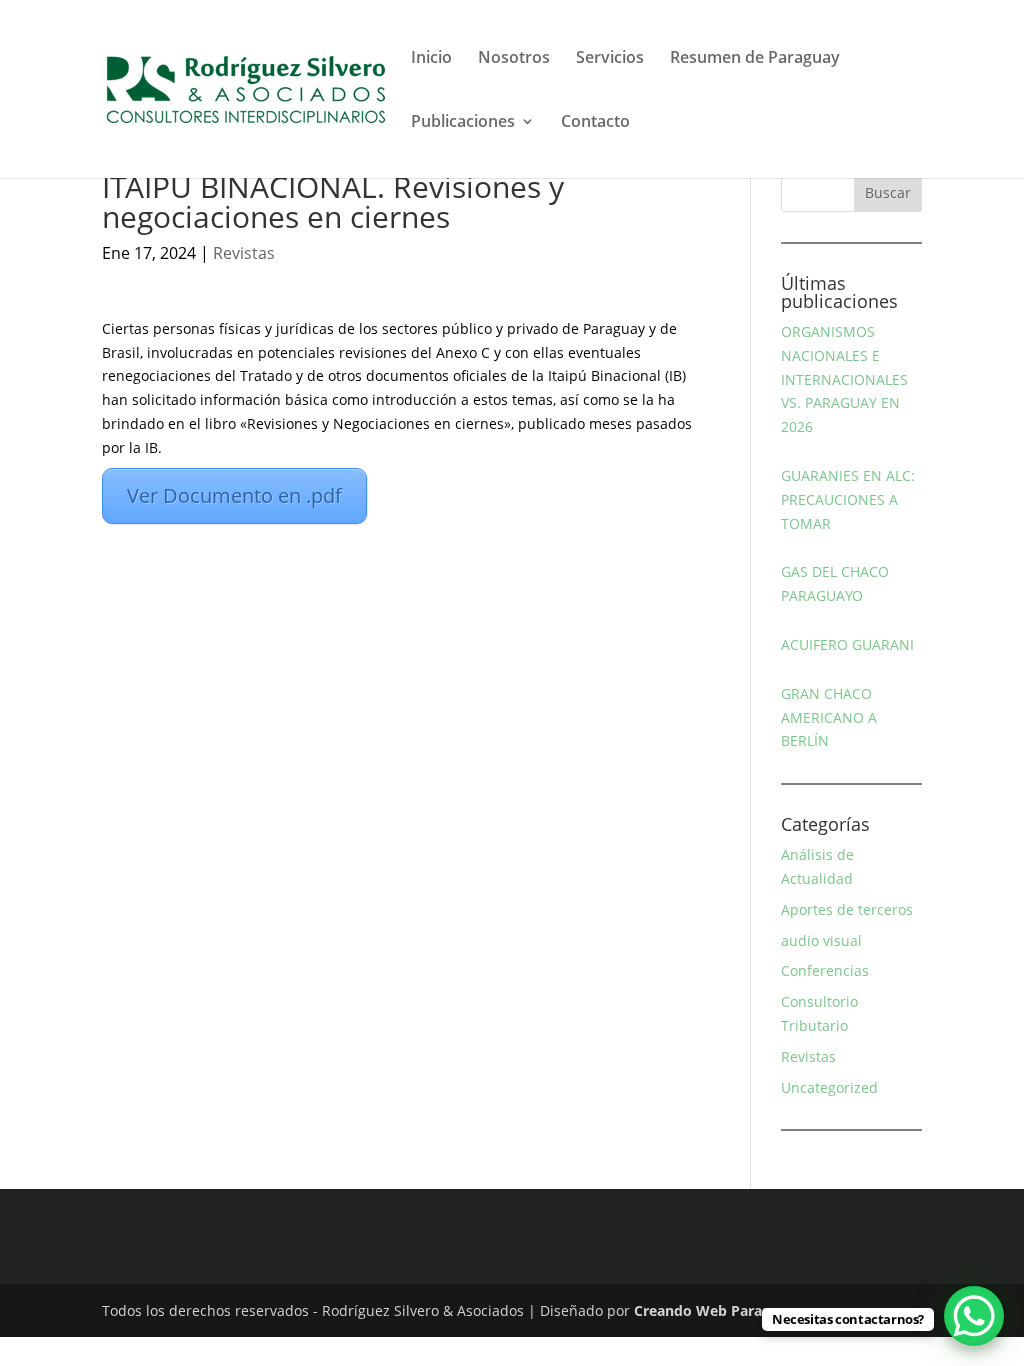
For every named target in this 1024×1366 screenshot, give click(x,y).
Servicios (610, 59)
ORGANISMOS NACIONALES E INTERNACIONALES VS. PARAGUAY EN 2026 (844, 379)
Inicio (431, 59)
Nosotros (514, 59)
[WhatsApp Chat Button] (974, 1316)
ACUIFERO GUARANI (847, 644)
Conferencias (825, 970)
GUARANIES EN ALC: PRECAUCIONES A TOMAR (848, 499)
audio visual (821, 940)
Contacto (595, 123)
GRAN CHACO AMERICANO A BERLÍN (829, 717)
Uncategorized (829, 1087)
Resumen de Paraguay (755, 59)
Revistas (244, 253)
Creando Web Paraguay (714, 1310)
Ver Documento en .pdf (234, 495)
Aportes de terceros (847, 909)
